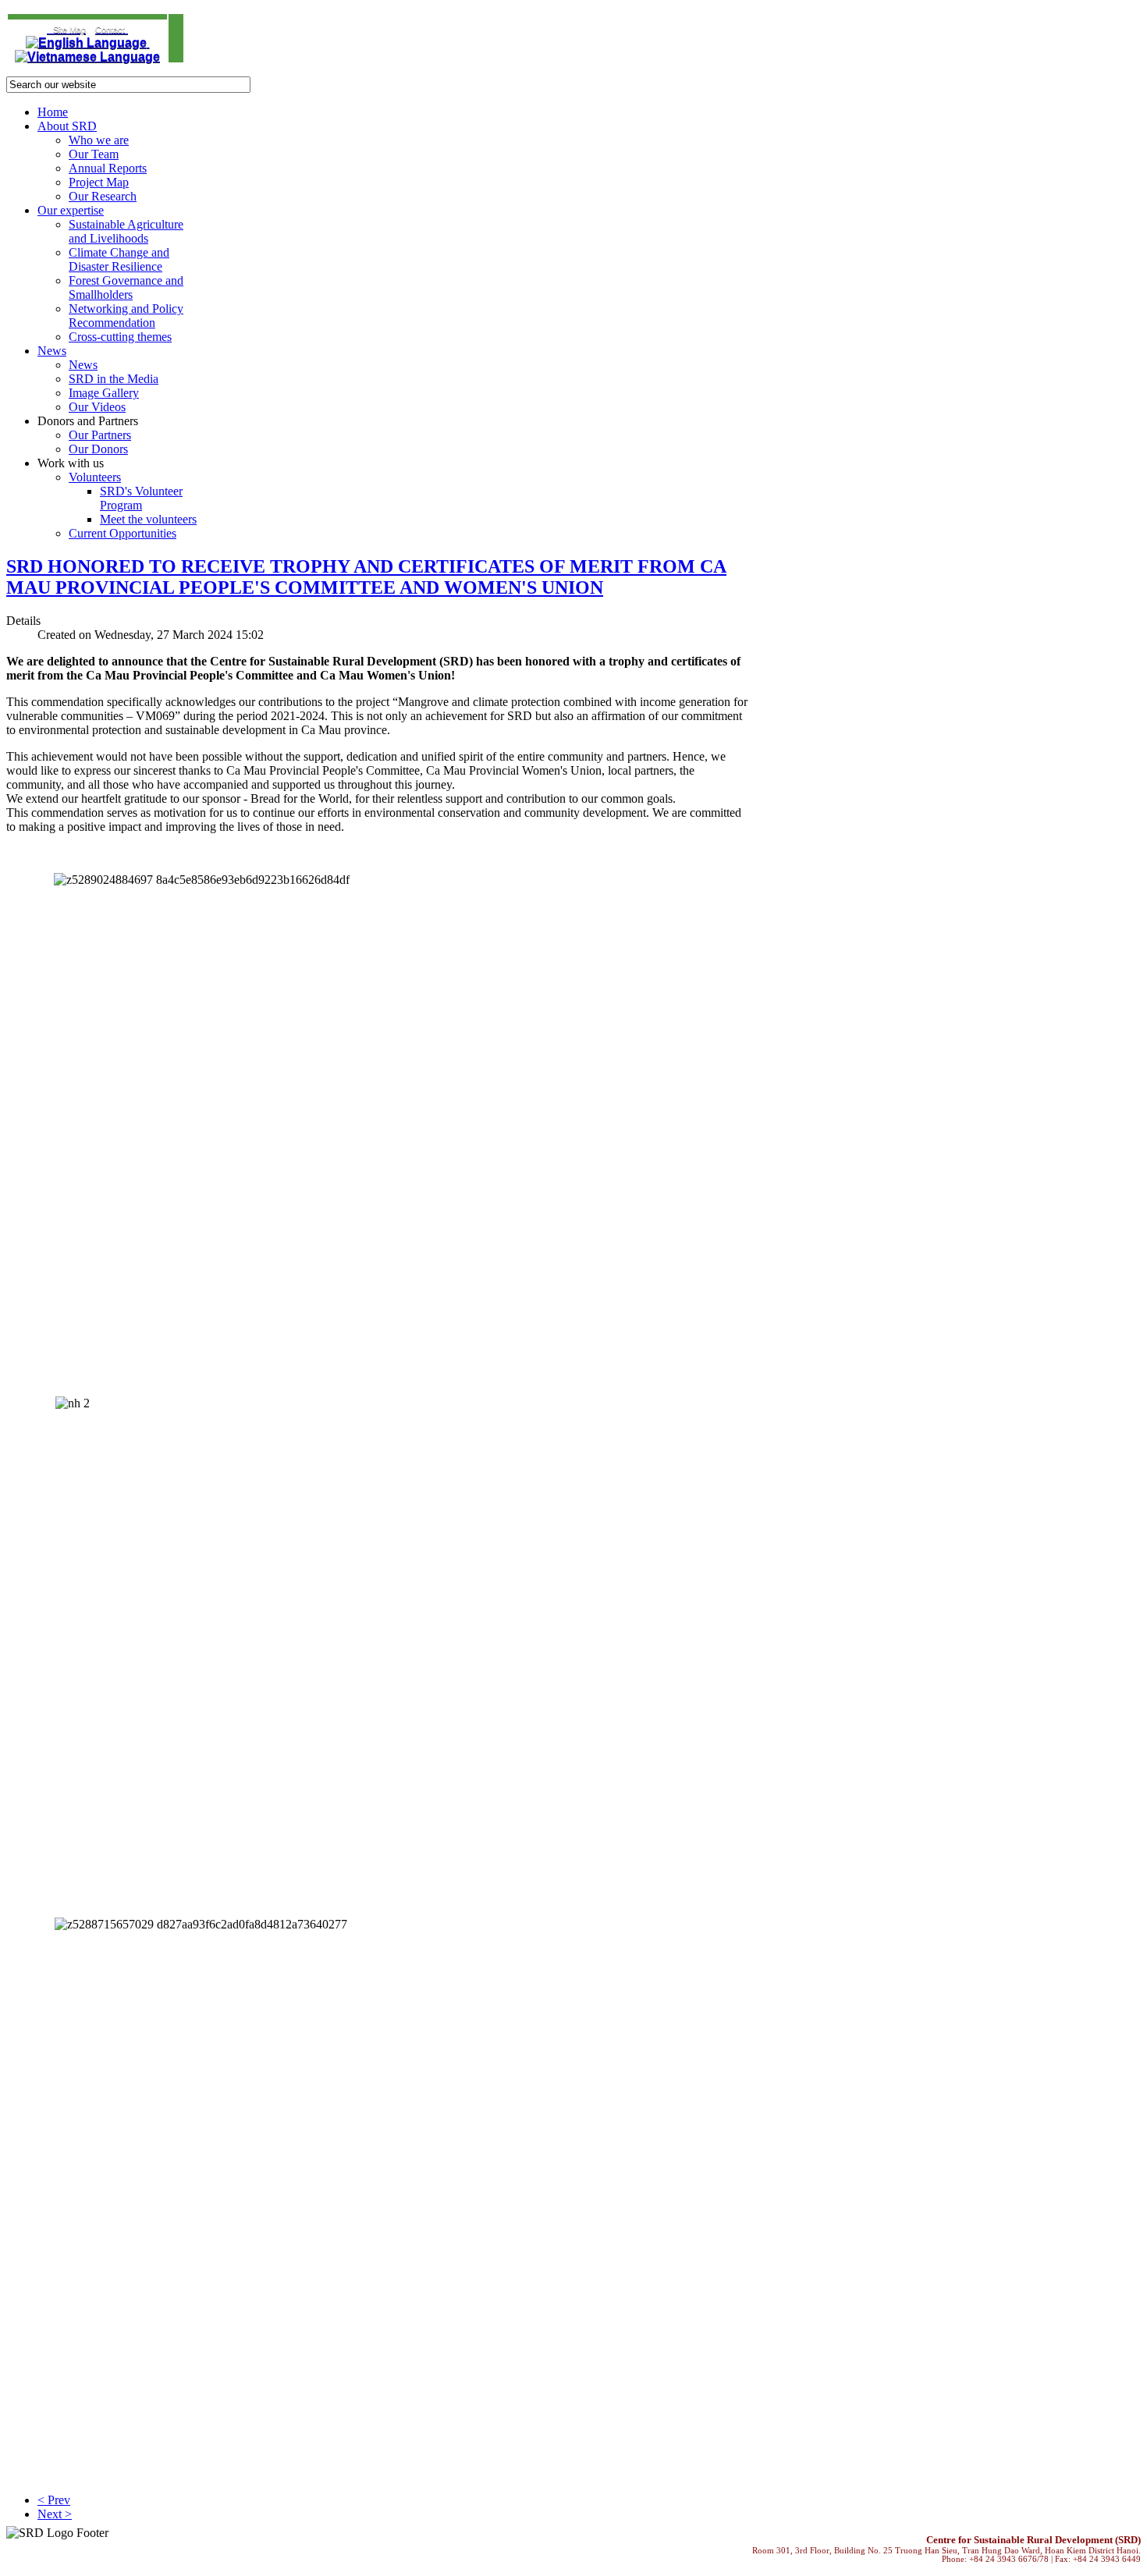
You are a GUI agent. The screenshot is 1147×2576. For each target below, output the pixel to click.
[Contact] (48, 29)
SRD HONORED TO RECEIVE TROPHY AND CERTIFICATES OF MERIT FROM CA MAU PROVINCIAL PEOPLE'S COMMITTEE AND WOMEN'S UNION (366, 577)
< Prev (54, 2500)
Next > (55, 2514)
